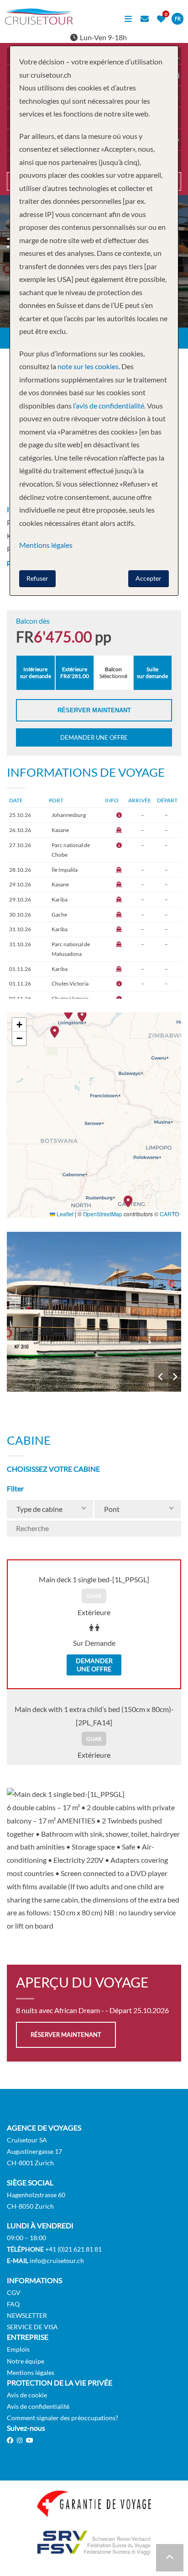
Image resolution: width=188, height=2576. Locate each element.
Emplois (18, 2349)
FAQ (13, 2304)
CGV (14, 2292)
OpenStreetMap (103, 1214)
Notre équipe (26, 2361)
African (94, 1312)
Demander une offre (94, 737)
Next (175, 1377)
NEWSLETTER (27, 2315)
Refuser (37, 578)
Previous (161, 1377)
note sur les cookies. (89, 366)
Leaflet (64, 1214)
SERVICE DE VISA (32, 2327)
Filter (15, 1488)
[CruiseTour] (39, 22)
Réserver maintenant (94, 710)
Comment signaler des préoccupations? (63, 2418)
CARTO (169, 1214)
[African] (94, 1312)
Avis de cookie (27, 2395)
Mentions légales (31, 2372)
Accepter (149, 578)
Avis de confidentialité (38, 2406)
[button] (131, 1201)
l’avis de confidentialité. (109, 405)
